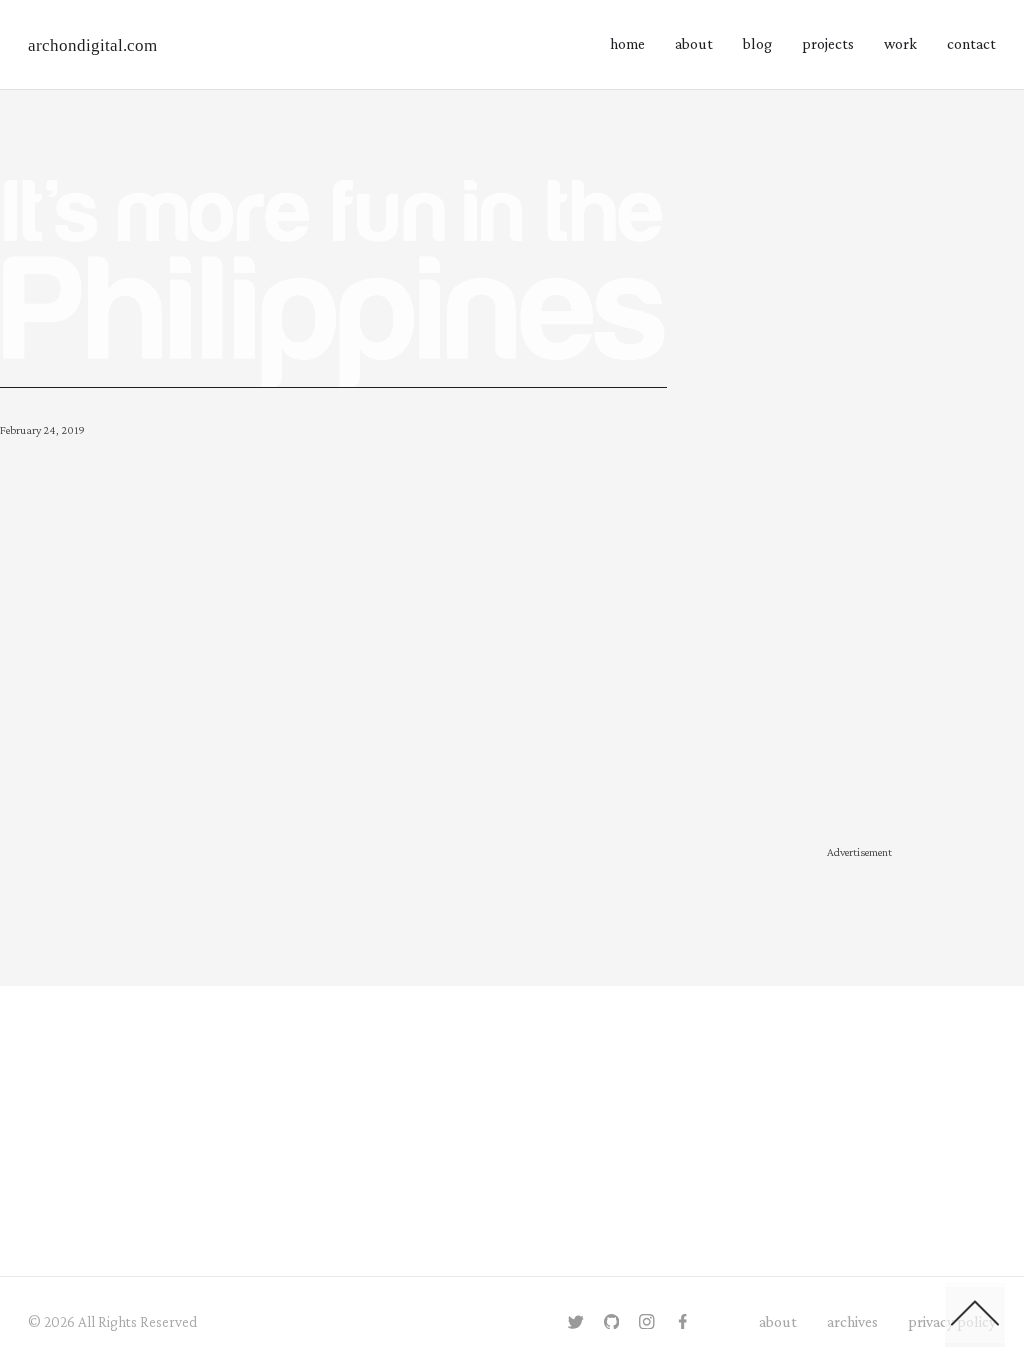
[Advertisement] (860, 510)
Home (627, 43)
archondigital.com (92, 45)
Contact (971, 43)
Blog (757, 43)
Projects (828, 43)
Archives (852, 1321)
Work (900, 43)
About (694, 43)
